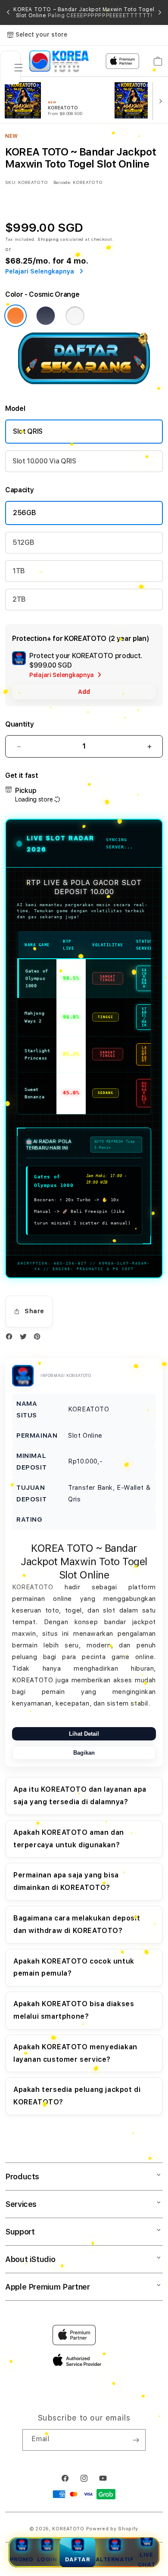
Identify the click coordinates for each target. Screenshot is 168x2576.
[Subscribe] (136, 2440)
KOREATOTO (33, 1587)
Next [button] (160, 12)
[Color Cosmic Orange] (16, 316)
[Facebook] (11, 1338)
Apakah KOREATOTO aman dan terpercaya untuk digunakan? (69, 1839)
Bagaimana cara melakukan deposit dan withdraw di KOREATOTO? (77, 1924)
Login (47, 2559)
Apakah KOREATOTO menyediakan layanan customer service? (75, 2053)
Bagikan (84, 1753)
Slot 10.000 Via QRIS (44, 461)
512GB (23, 542)
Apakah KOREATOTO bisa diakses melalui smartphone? (74, 2010)
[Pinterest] (39, 1338)
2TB (19, 599)
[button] (19, 68)
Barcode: (62, 182)
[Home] (59, 61)
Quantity (19, 724)
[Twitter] (25, 1338)
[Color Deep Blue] (46, 316)
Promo (22, 2559)
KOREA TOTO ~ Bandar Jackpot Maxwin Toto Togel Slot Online (84, 12)
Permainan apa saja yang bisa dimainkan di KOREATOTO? (66, 1881)
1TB (19, 571)
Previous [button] (8, 12)
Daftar (78, 2559)
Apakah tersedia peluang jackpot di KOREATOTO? (77, 2096)
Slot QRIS (28, 431)
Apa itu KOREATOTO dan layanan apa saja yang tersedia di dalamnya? (80, 1796)
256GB (24, 513)
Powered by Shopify (112, 2529)
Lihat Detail (84, 1734)
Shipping (48, 239)
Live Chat (146, 2560)
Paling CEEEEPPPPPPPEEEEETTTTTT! (100, 16)
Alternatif (115, 2559)
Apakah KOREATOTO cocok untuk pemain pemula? (74, 1967)
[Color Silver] (75, 316)
